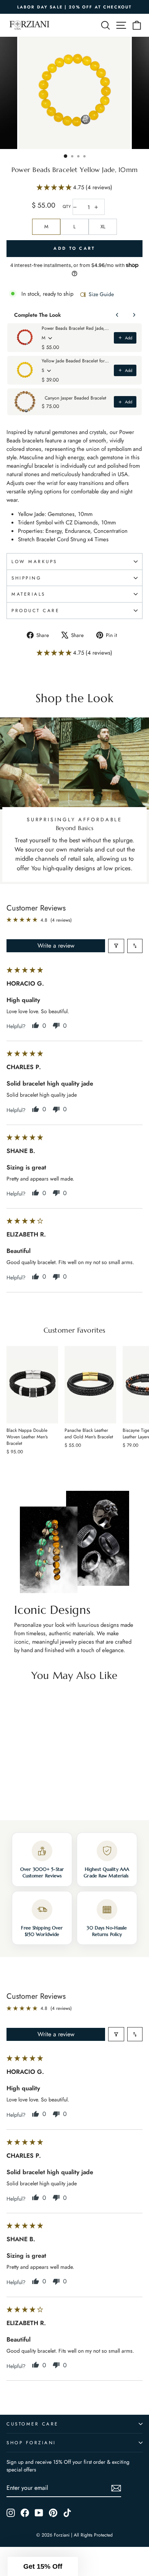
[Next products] (134, 315)
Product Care (35, 610)
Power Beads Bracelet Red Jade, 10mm (75, 328)
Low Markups (34, 561)
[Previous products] (117, 315)
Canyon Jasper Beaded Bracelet (75, 398)
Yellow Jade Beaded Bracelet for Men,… (75, 361)
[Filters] (116, 946)
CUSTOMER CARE (32, 2424)
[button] (55, 187)
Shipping (26, 578)
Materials (28, 594)
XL (103, 227)
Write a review (56, 946)
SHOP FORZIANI (31, 2443)
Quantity (67, 207)
